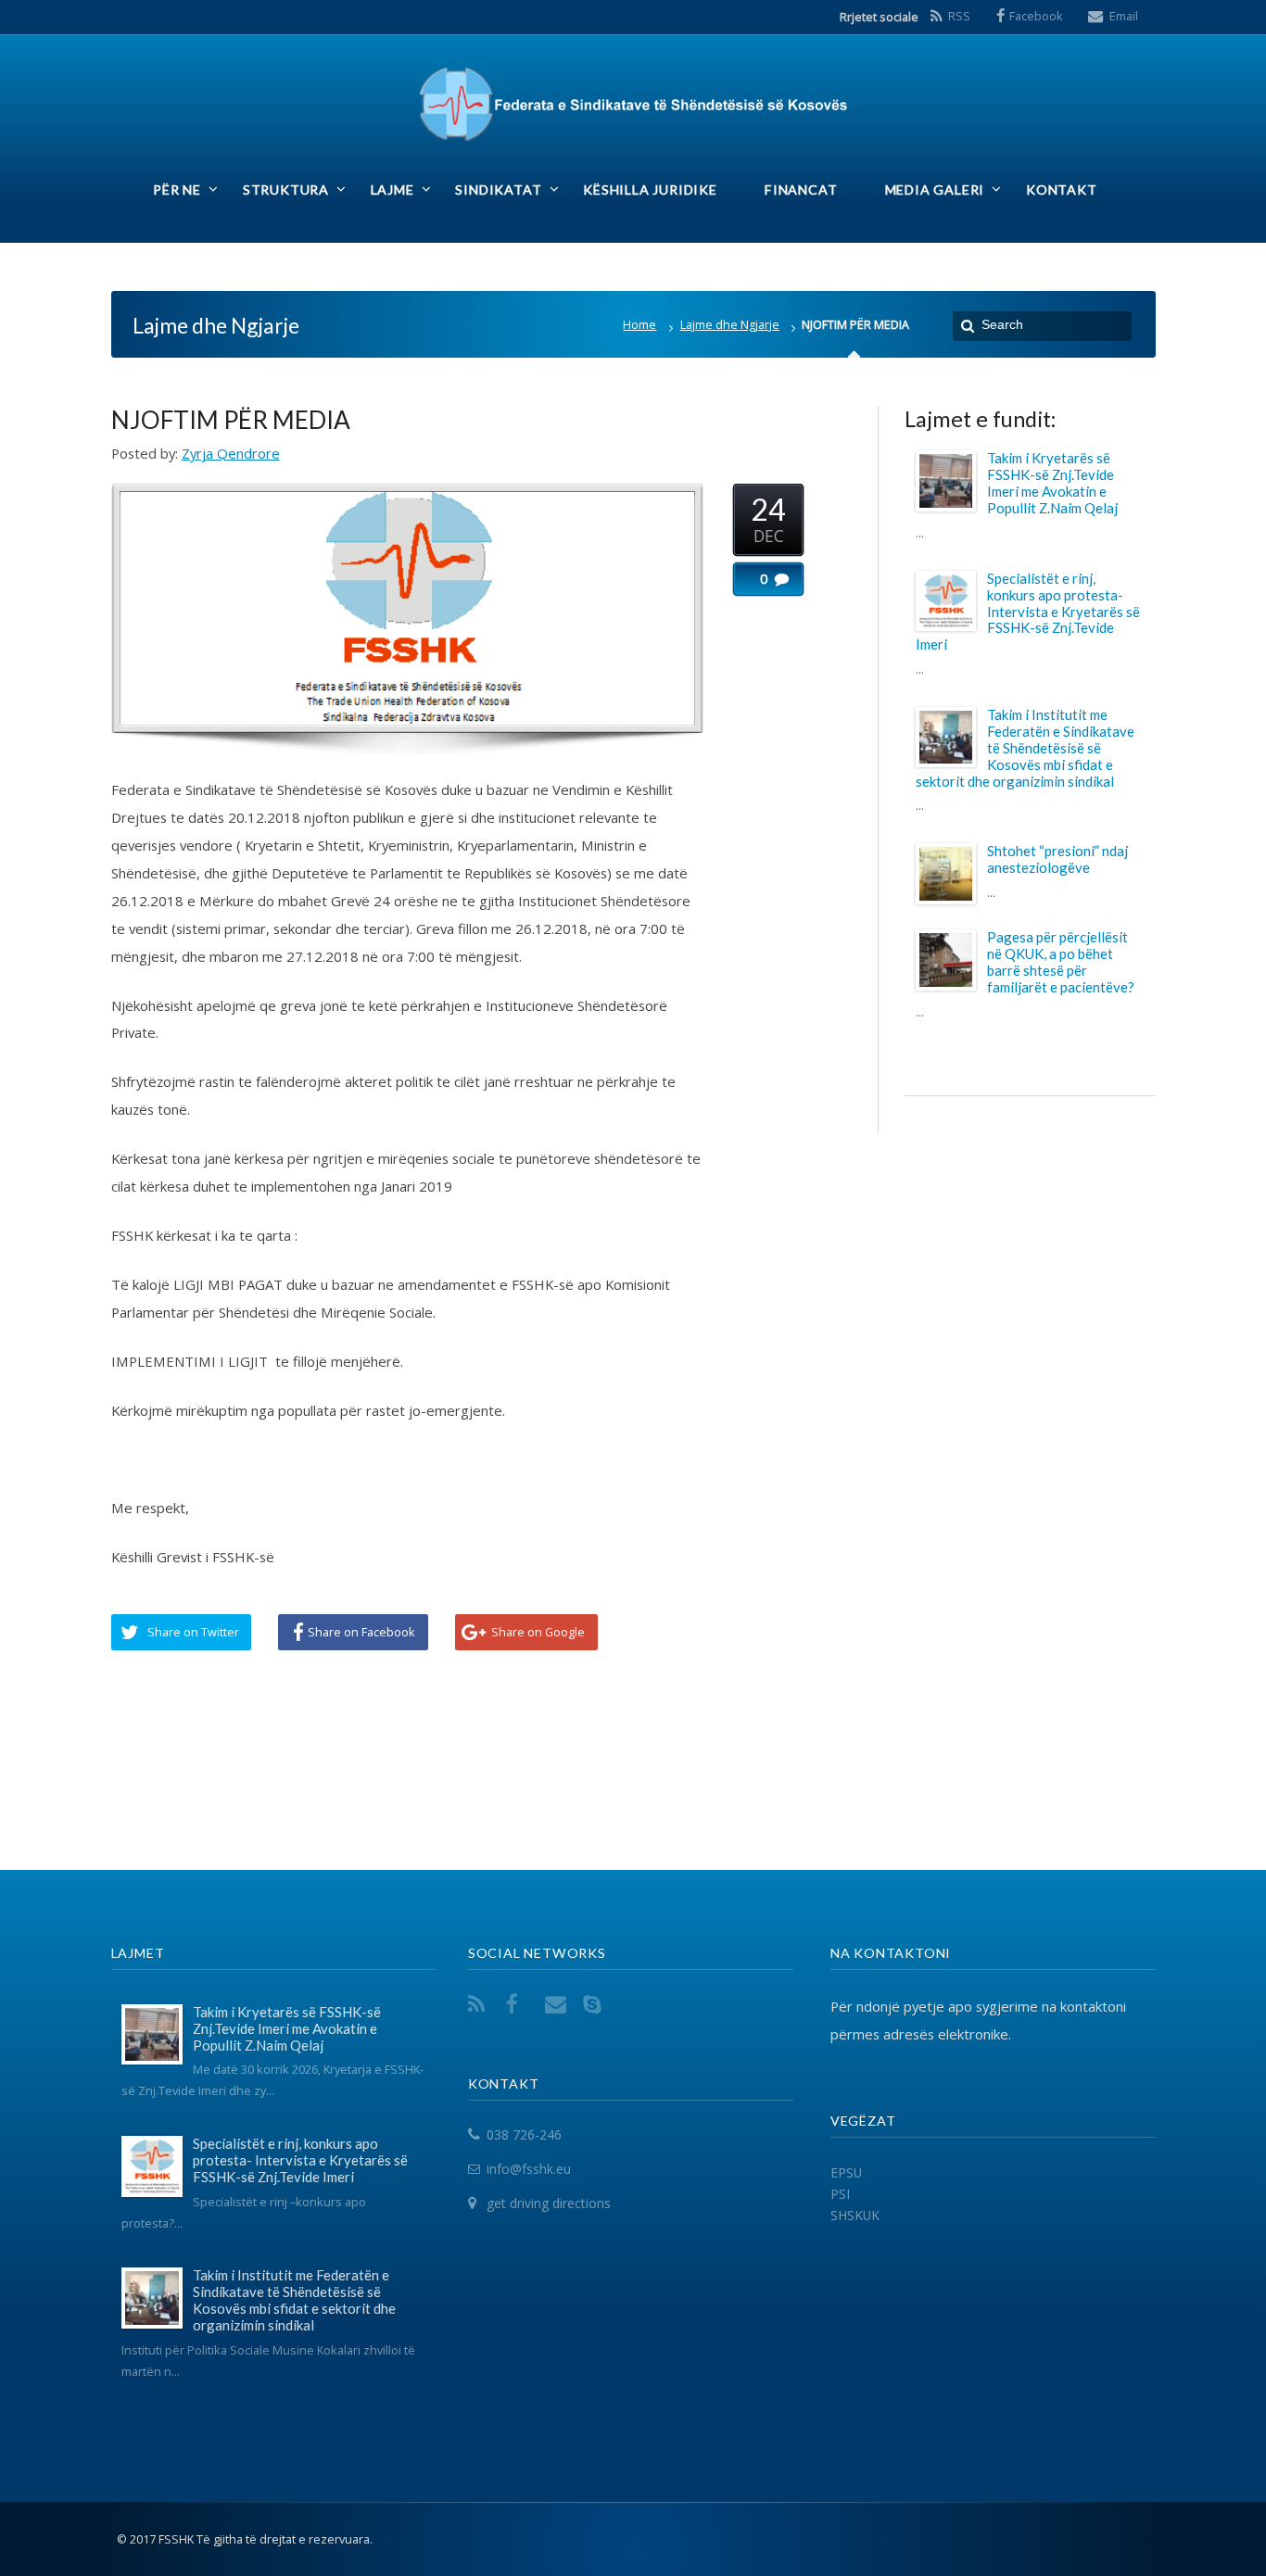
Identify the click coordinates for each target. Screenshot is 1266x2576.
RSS (959, 16)
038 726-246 (524, 2134)
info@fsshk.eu (529, 2169)
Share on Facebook (361, 1632)
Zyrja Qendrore (231, 453)
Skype (596, 2004)
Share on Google (538, 1632)
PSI (840, 2194)
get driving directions (549, 2203)
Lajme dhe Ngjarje (730, 325)
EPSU (846, 2172)
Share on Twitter (193, 1632)
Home (639, 325)
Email (1124, 16)
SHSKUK (855, 2215)
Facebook (1036, 16)
